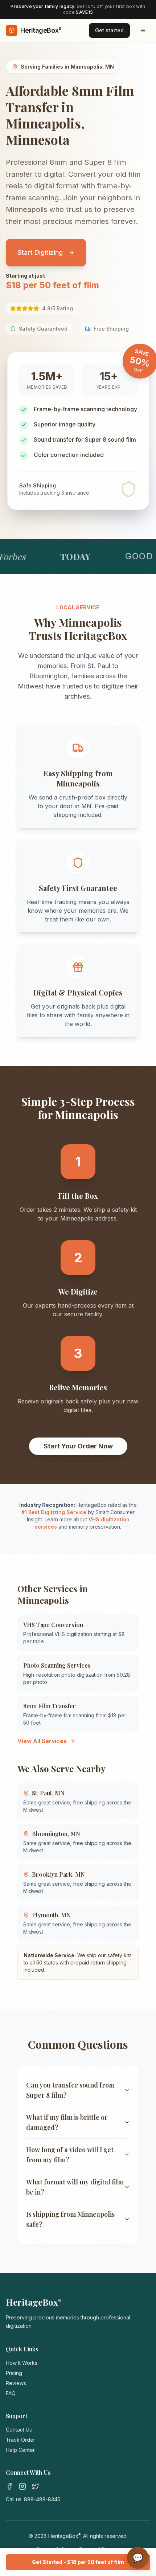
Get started (109, 30)
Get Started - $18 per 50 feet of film (78, 2562)
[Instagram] (22, 2486)
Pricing (14, 2373)
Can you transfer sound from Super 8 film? (70, 2090)
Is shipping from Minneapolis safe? (70, 2219)
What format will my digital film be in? (75, 2187)
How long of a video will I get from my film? (70, 2155)
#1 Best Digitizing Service (54, 1512)
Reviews (16, 2383)
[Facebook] (9, 2486)
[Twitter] (36, 2486)
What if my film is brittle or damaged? (67, 2122)
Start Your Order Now (78, 1446)
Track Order (20, 2440)
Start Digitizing (40, 252)
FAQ (11, 2393)
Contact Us (19, 2430)
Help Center (20, 2450)
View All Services (42, 1741)
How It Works (22, 2363)
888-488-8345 (42, 2499)
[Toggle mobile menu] (143, 30)
